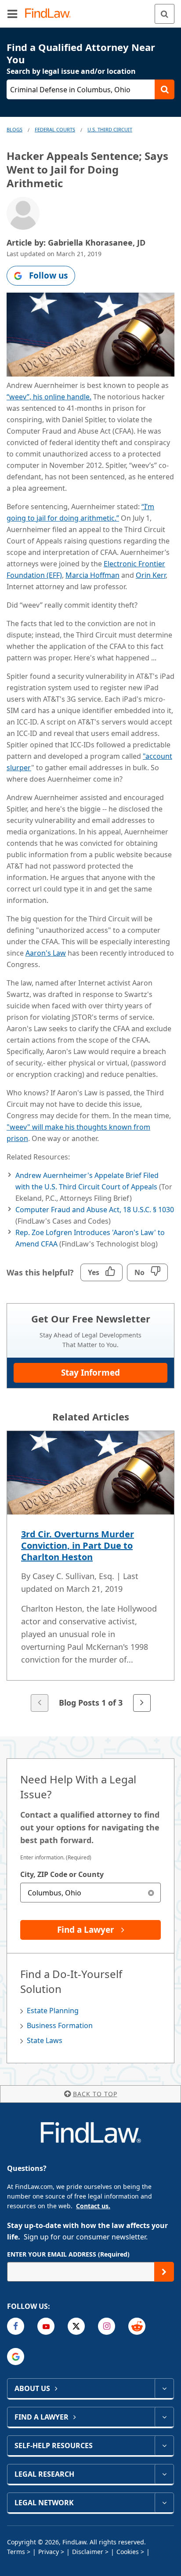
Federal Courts (55, 129)
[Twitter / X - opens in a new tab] (76, 2326)
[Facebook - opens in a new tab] (16, 2326)
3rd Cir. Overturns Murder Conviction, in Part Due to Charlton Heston (78, 1545)
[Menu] (12, 14)
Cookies (128, 2552)
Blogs (14, 129)
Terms (16, 2552)
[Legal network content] (164, 2503)
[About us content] (164, 2388)
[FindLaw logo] (51, 14)
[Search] (165, 14)
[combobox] (90, 1893)
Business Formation (60, 2025)
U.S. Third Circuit (110, 129)
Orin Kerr (151, 575)
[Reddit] (137, 2326)
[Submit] (164, 2272)
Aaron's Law (46, 953)
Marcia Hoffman (92, 575)
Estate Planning (53, 2011)
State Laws (45, 2040)
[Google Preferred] (16, 2357)
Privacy (49, 2552)
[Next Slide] (142, 1703)
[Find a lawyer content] (164, 2417)
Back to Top (95, 2094)
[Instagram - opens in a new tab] (107, 2326)
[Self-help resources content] (164, 2446)
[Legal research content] (164, 2474)
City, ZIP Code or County (62, 1874)
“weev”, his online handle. (49, 397)
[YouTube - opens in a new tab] (46, 2326)
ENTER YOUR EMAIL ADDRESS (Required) (68, 2254)
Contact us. (93, 2206)
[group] (90, 1572)
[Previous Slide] (40, 1703)
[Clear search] (151, 1893)
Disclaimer (88, 2552)
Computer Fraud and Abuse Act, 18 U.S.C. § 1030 (95, 1210)
